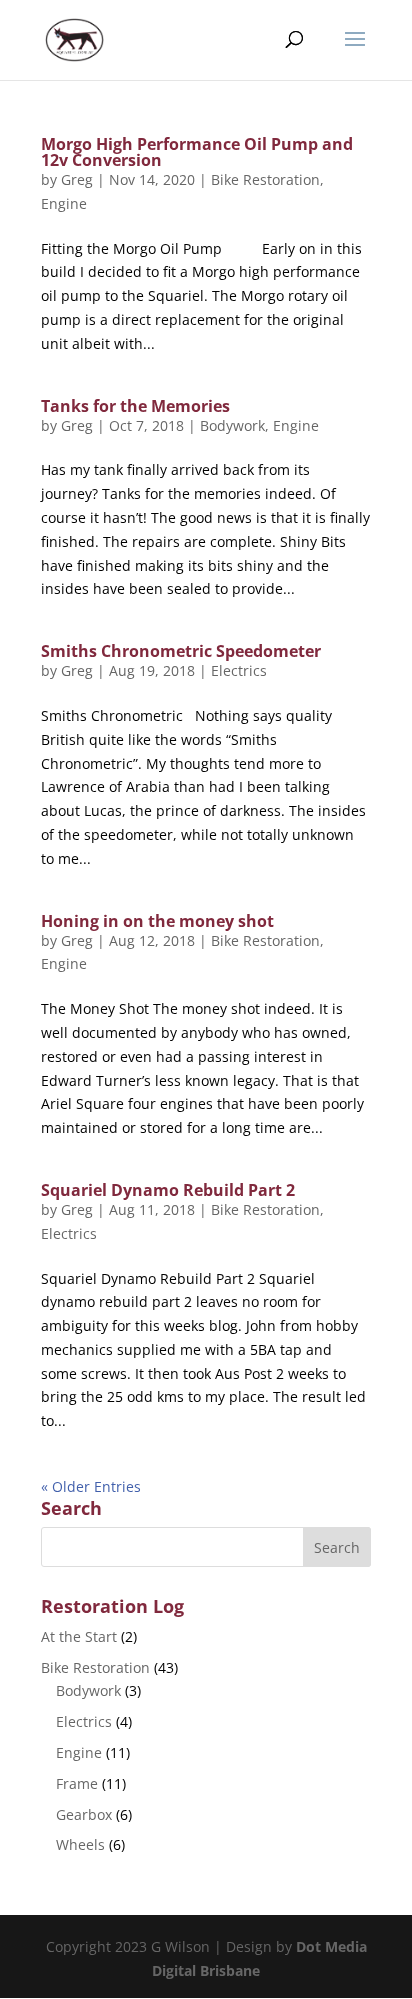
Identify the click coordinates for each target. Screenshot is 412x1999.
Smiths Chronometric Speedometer (181, 651)
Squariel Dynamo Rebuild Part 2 (168, 1190)
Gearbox (84, 1814)
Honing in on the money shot (157, 921)
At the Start (79, 1636)
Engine (64, 203)
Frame (77, 1783)
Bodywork (232, 425)
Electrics (239, 670)
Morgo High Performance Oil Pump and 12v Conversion (197, 152)
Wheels (80, 1844)
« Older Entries (91, 1486)
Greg (77, 179)
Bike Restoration (265, 179)
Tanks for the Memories (135, 406)
